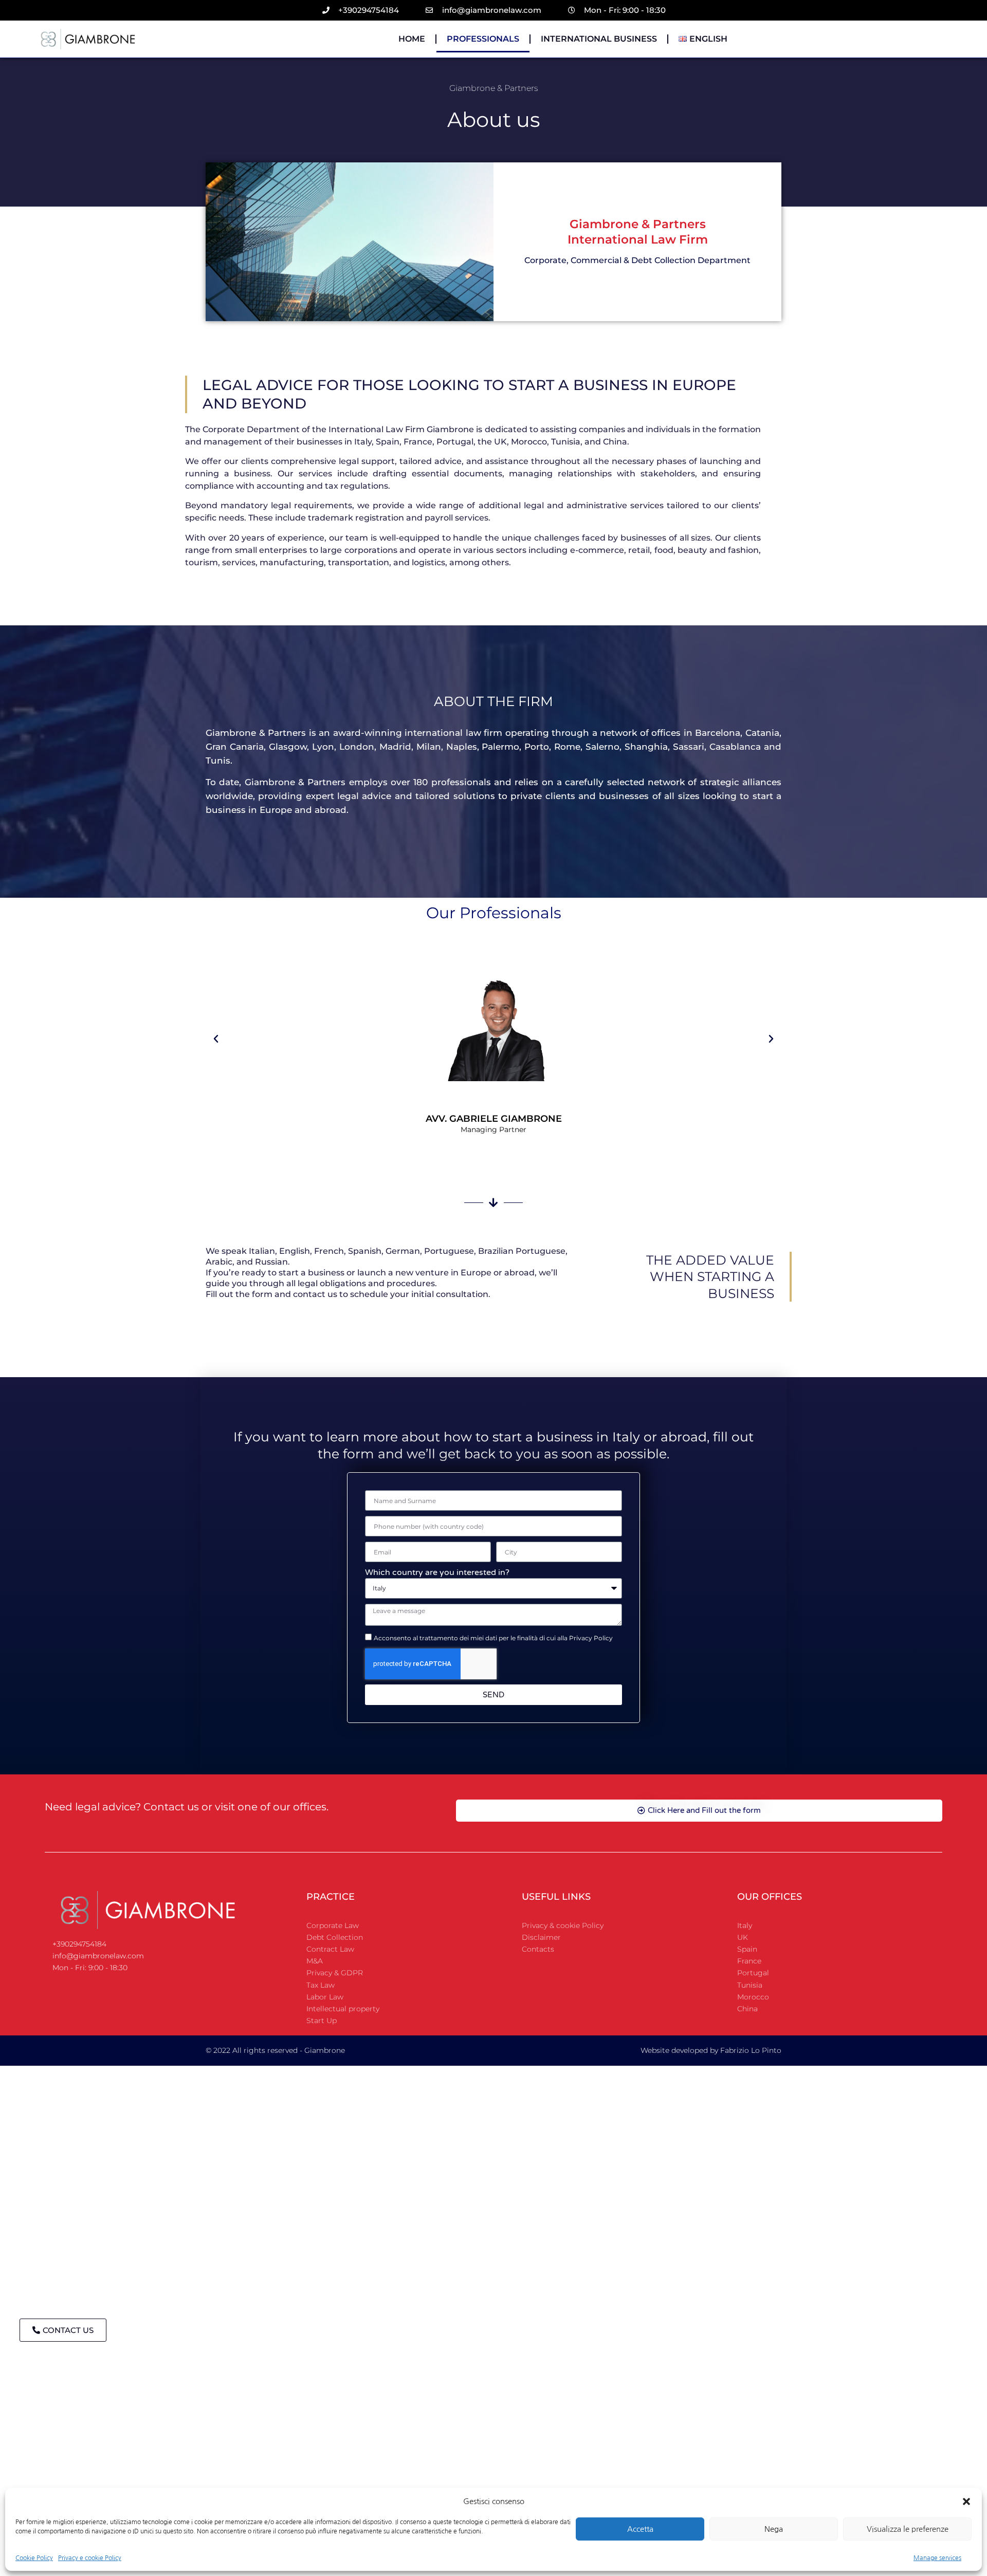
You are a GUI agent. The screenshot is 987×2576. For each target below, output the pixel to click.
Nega (774, 2529)
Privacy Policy (591, 1638)
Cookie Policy (34, 2558)
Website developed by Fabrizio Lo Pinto (711, 2050)
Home (412, 39)
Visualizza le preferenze (908, 2529)
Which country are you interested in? (437, 1572)
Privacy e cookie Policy (90, 2558)
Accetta (640, 2529)
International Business (599, 39)
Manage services (937, 2558)
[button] (966, 2501)
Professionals (483, 39)
